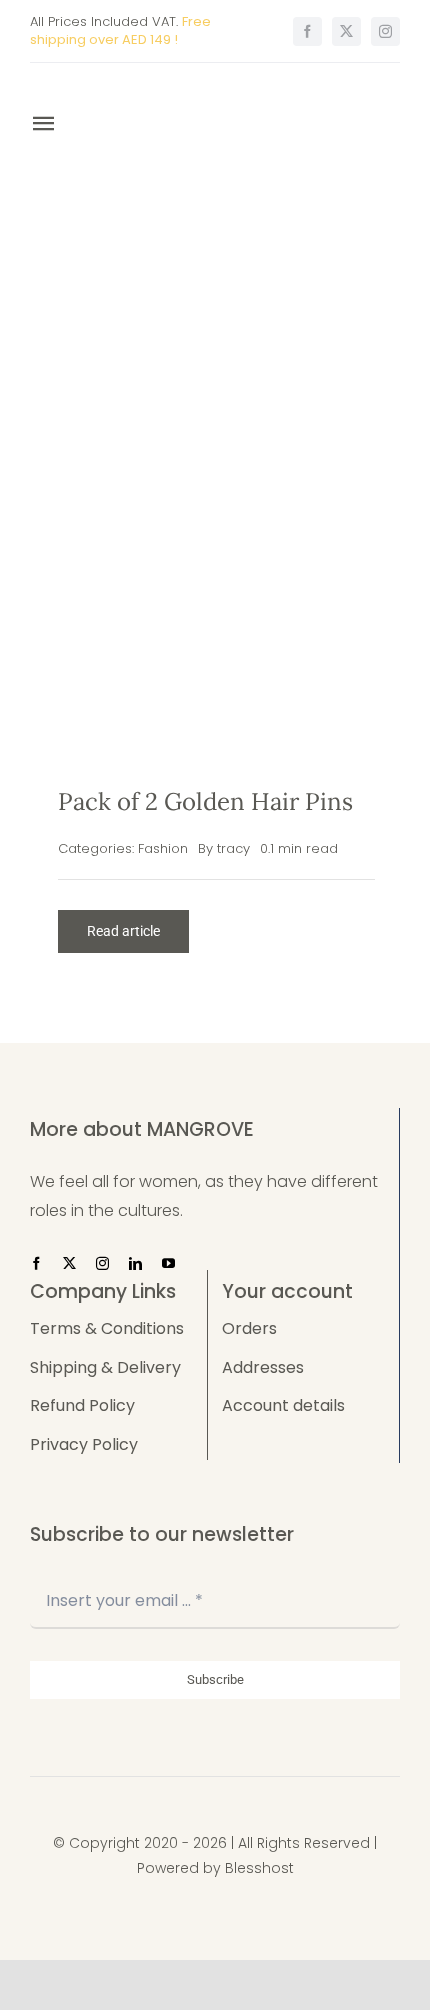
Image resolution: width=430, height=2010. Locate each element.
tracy (233, 848)
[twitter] (346, 31)
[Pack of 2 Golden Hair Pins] (216, 438)
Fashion (163, 848)
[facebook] (307, 31)
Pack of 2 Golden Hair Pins (205, 801)
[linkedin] (135, 1263)
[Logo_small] (143, 89)
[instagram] (385, 31)
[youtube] (168, 1263)
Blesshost (259, 1868)
